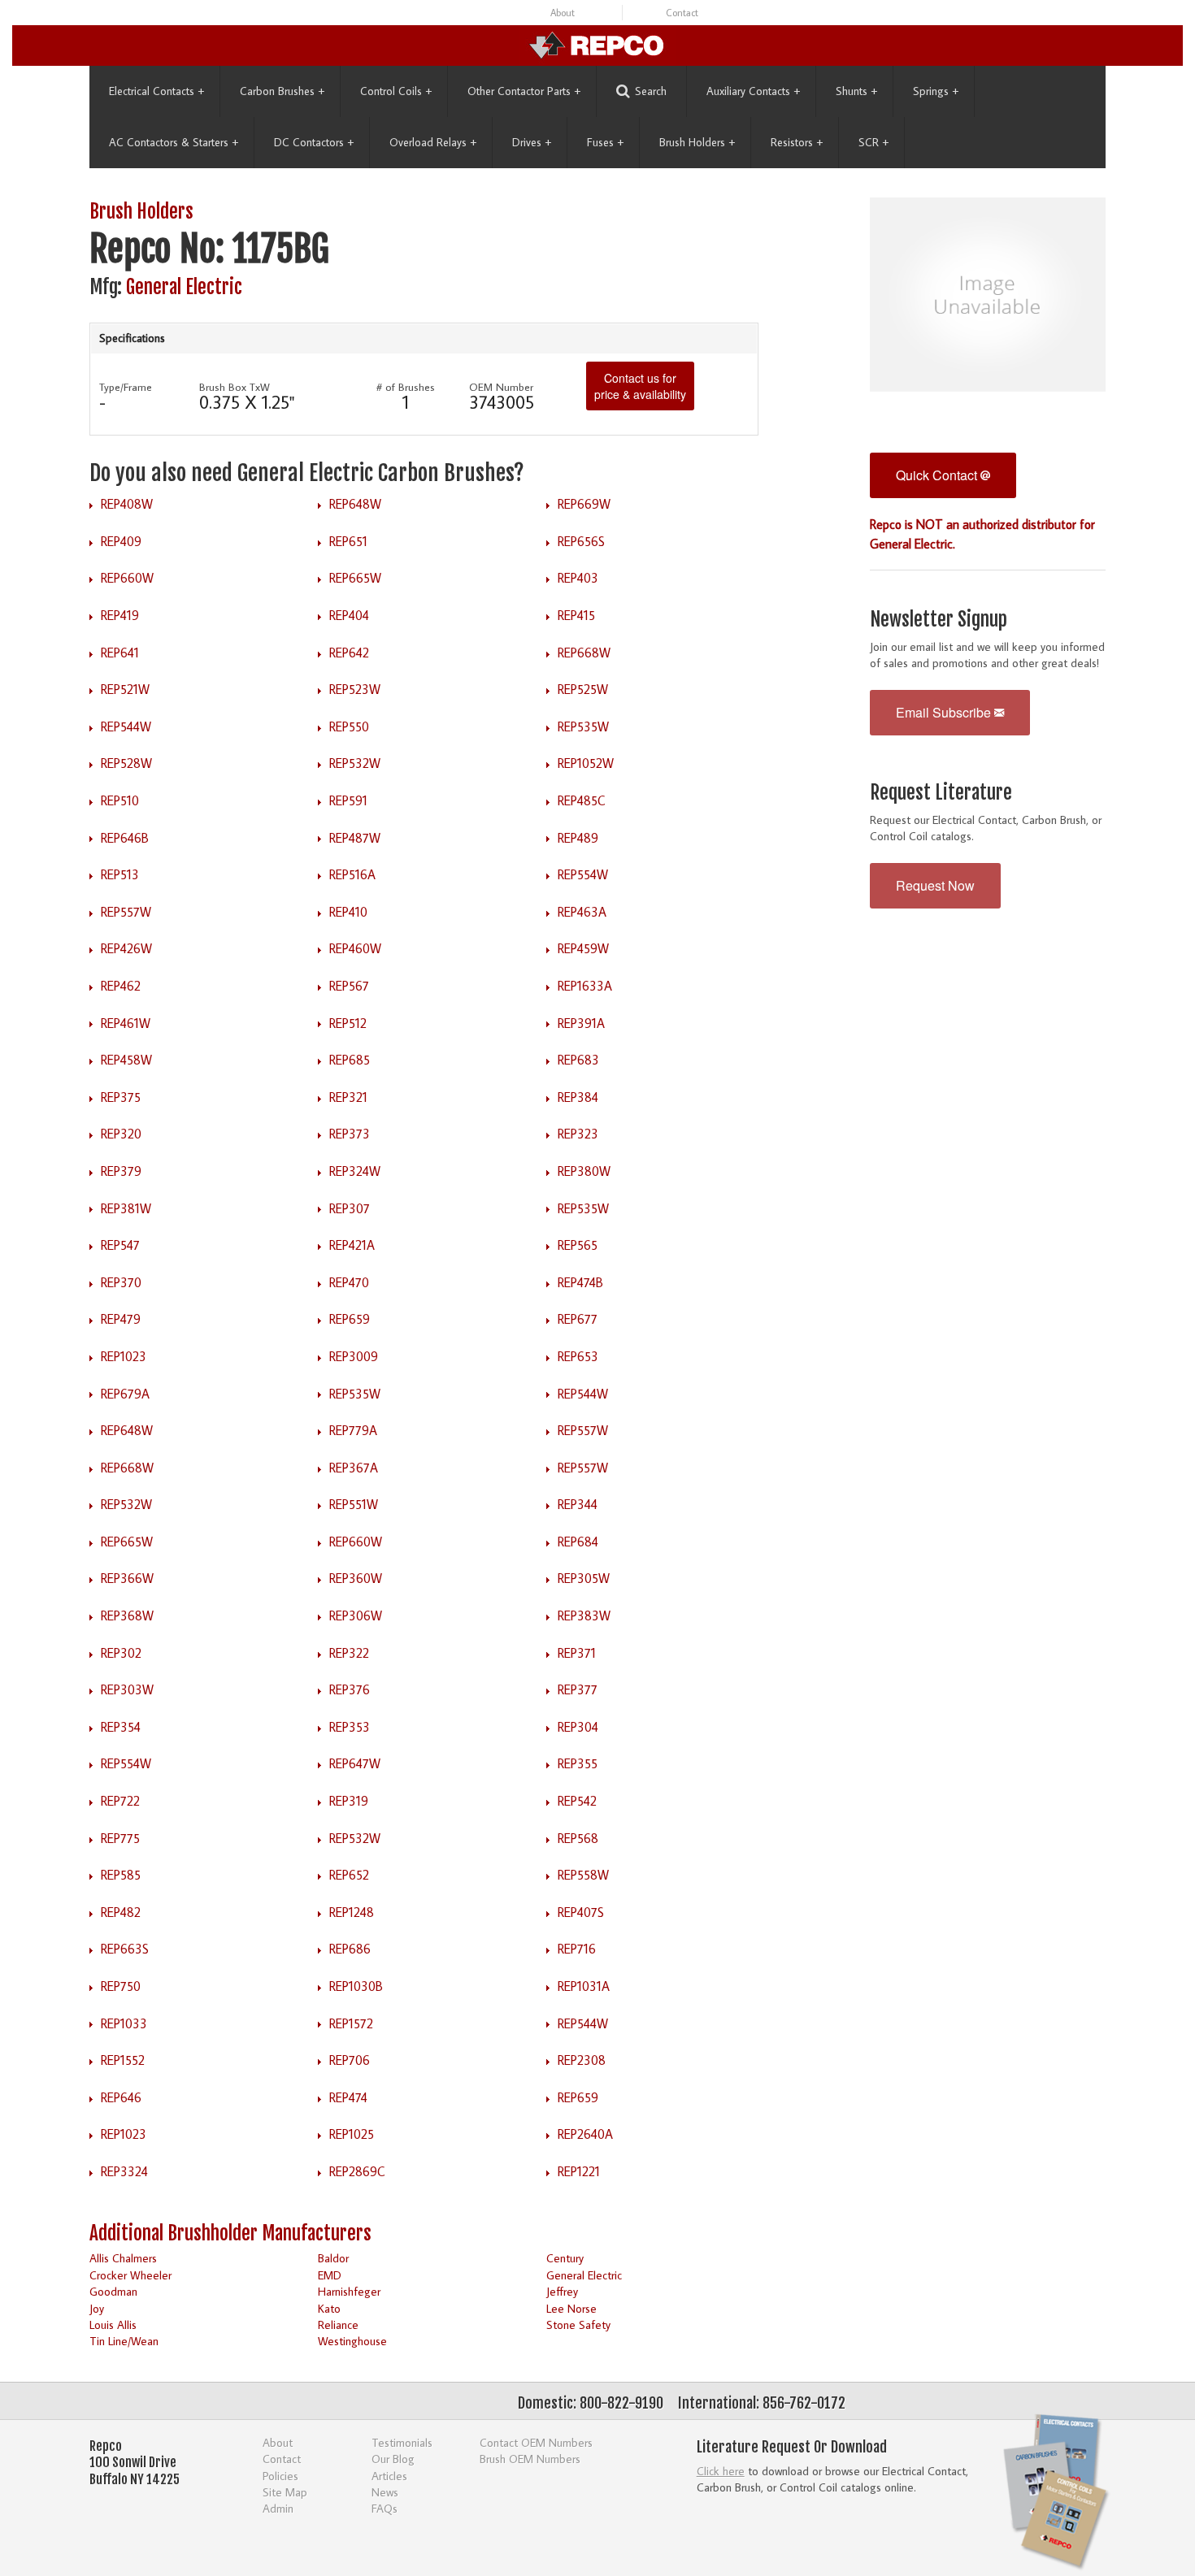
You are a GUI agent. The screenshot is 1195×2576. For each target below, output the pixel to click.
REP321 (348, 1097)
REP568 (578, 1838)
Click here (721, 2471)
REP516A (352, 874)
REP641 (120, 653)
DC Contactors (314, 142)
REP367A (354, 1468)
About (563, 13)
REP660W (127, 578)
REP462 (121, 986)
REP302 (121, 1653)
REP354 (121, 1727)
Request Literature (941, 793)
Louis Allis (113, 2324)
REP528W (126, 763)
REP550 (349, 726)
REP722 (120, 1801)
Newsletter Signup (939, 620)
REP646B (125, 838)
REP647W (355, 1763)
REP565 (578, 1245)
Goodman (113, 2291)
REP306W (356, 1615)
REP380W (584, 1171)
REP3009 (354, 1356)
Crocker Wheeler (130, 2275)
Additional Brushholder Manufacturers (230, 2233)
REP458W (126, 1060)
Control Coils (396, 91)
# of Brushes (406, 387)
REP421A (352, 1245)
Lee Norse (571, 2308)
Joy (97, 2308)
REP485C (582, 800)
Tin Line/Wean (124, 2341)
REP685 (350, 1060)
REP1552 (123, 2060)
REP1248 (352, 1912)
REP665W (355, 578)
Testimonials (402, 2442)
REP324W (355, 1171)
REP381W (126, 1208)
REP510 (120, 800)
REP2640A (585, 2134)
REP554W (583, 874)
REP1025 (352, 2134)
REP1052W (586, 763)
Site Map (285, 2492)
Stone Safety (578, 2324)
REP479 (121, 1319)
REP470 (349, 1282)
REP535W (583, 726)
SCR (873, 142)
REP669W (584, 504)
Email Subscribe (945, 712)
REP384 (578, 1097)
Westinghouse (352, 2341)
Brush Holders (697, 142)
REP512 (348, 1023)
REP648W (355, 504)
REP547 (120, 1245)
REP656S (581, 541)
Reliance (338, 2324)
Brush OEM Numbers (530, 2459)
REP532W (355, 763)
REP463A (582, 912)
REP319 (349, 1801)
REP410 (348, 912)
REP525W (583, 689)
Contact (682, 13)
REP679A (125, 1394)
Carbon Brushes (282, 91)
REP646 (121, 2097)
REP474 (348, 2097)
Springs (936, 91)
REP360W (356, 1578)
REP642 (349, 653)
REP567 (349, 986)
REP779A (353, 1430)
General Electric (184, 287)
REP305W (584, 1578)
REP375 (121, 1097)
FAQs (385, 2508)
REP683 (578, 1060)
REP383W (584, 1615)
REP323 (578, 1134)
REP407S (581, 1912)
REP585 (121, 1875)
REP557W (126, 912)
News (385, 2492)
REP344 (578, 1504)
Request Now (935, 885)
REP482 (121, 1912)
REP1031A (584, 1986)
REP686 (350, 1949)
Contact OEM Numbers (536, 2442)
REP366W (127, 1578)
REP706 (350, 2060)
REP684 (578, 1542)
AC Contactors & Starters (174, 142)
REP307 (350, 1208)
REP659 (350, 1319)
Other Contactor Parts (524, 91)
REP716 (577, 1949)
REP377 (578, 1689)
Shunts (856, 91)
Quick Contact (938, 475)
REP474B (580, 1282)
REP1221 (579, 2171)
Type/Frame (126, 387)
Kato (329, 2308)
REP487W (355, 838)
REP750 (121, 1986)
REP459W (583, 948)
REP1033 (124, 2023)
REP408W (127, 504)
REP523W (355, 689)
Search (651, 91)
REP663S (125, 1949)
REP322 (349, 1653)
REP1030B (356, 1986)
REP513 (120, 874)
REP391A (581, 1023)
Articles (389, 2476)
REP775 (120, 1838)
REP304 (578, 1727)
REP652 (349, 1875)
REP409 (121, 541)
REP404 (349, 615)
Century (565, 2258)
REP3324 (124, 2171)
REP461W (126, 1023)
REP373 (350, 1134)
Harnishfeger (349, 2291)
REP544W (126, 726)
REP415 (576, 615)
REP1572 (351, 2023)
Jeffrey (562, 2291)
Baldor (333, 2258)
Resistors (797, 142)
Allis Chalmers (123, 2258)
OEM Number (501, 387)
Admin (278, 2508)
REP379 (121, 1171)
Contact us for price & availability (640, 386)
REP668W (584, 653)
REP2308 (582, 2060)
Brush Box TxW (235, 387)
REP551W (354, 1504)
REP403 (578, 578)
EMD (330, 2275)
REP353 (350, 1727)
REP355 (578, 1763)
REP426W (126, 948)
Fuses (605, 142)
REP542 (577, 1801)
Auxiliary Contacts (753, 91)
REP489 (578, 838)
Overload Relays (433, 142)
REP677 (578, 1319)
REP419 (120, 615)
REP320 (121, 1134)
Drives (532, 142)
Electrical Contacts (156, 91)
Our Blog (393, 2459)
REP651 (348, 541)
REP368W (127, 1615)
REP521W (125, 689)
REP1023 (124, 1356)
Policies (280, 2476)
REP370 (121, 1282)
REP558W (583, 1875)
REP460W (355, 948)
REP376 (350, 1689)
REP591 (348, 800)
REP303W (127, 1689)
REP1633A (585, 986)
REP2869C (357, 2171)
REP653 (578, 1356)
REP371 (577, 1653)
